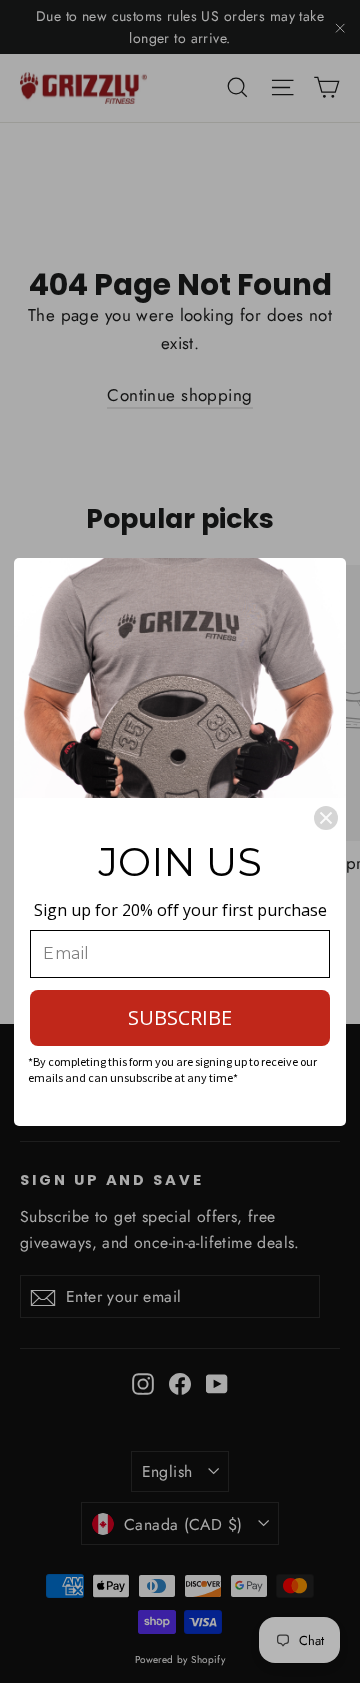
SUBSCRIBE (180, 1017)
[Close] (326, 818)
